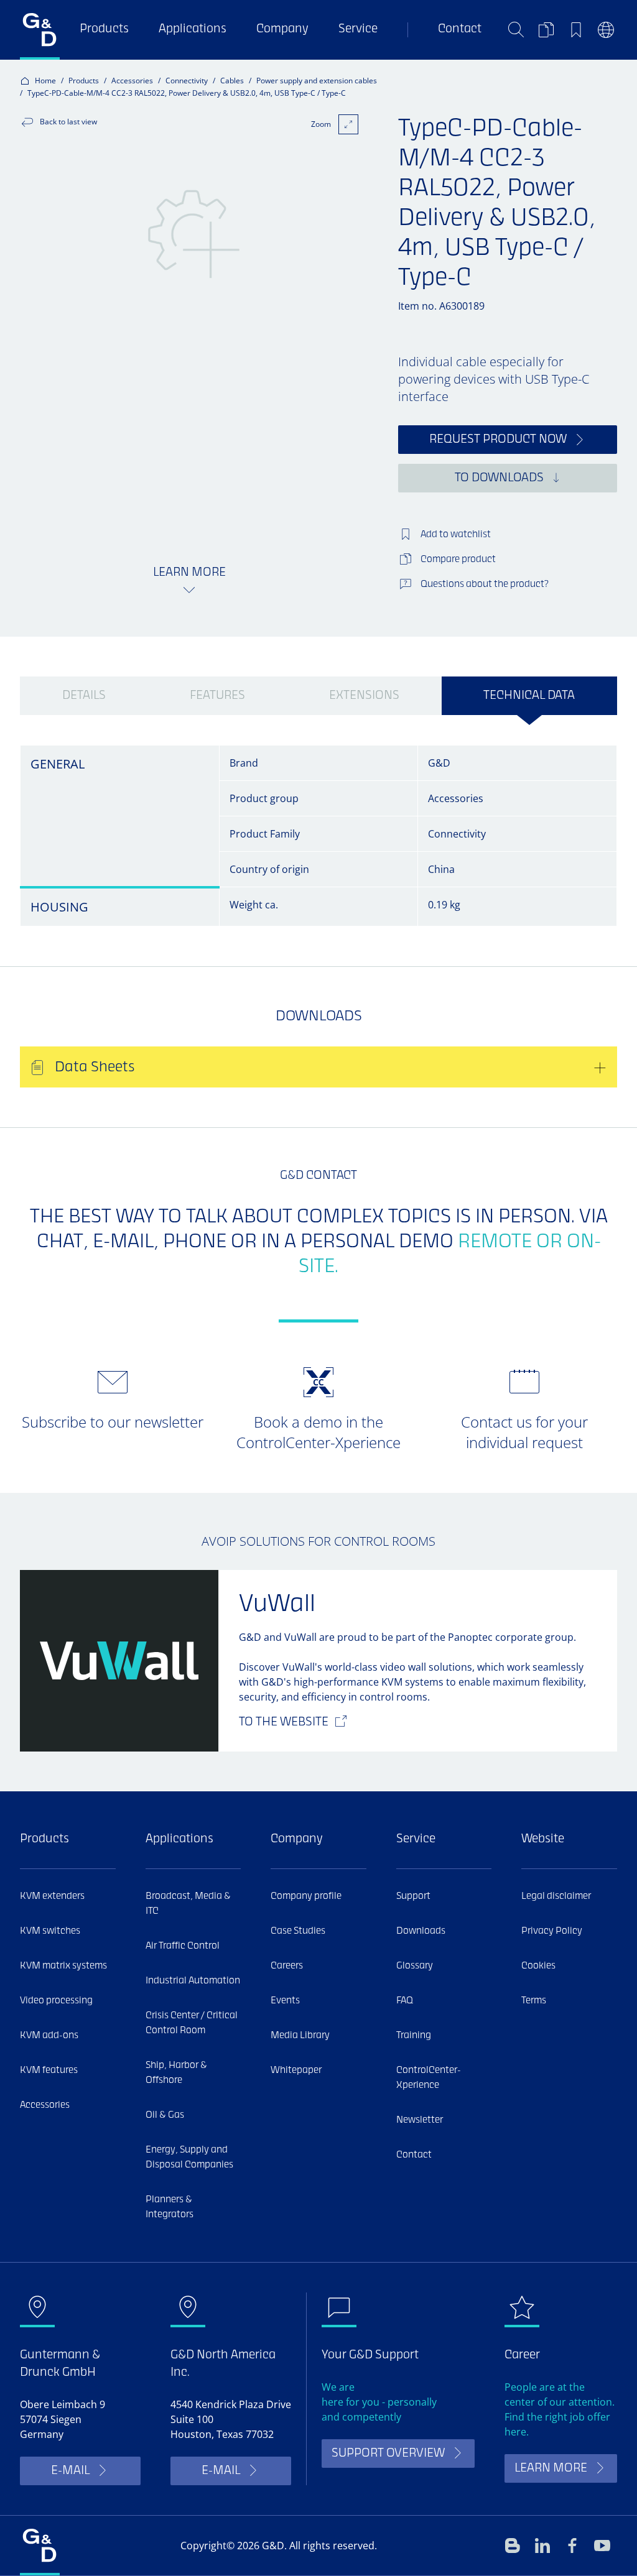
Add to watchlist (456, 535)
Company (282, 30)
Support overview (388, 2454)
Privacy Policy (552, 1931)
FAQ (405, 2001)
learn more (551, 2469)
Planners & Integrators (170, 2207)
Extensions (364, 696)
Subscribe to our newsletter (113, 1422)
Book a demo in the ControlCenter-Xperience (318, 1432)
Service (358, 30)
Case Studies (298, 1931)
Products (104, 30)
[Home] (40, 30)
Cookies (538, 1966)
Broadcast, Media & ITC (188, 1904)
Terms (534, 2001)
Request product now (498, 440)
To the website (284, 1723)
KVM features (49, 2070)
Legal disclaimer (556, 1896)
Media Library (300, 2036)
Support (413, 1896)
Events (285, 2001)
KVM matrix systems (63, 1966)
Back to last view (68, 122)
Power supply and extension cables (317, 81)
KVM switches (50, 1931)
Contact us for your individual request (524, 1432)
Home (45, 81)
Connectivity (187, 81)
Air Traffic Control (183, 1946)
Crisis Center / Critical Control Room (192, 2023)
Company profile (306, 1896)
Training (414, 2036)
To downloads (499, 478)
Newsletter (420, 2120)
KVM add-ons (49, 2036)
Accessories (132, 81)
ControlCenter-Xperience (429, 2078)
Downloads (421, 1931)
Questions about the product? (485, 584)
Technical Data (529, 696)
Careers (287, 1966)
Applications (193, 30)
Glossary (415, 1966)
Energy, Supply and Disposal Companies (189, 2158)
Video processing (56, 2001)
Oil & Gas (165, 2115)
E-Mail (70, 2471)
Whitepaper (296, 2070)
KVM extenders (52, 1896)
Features (217, 696)
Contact (460, 30)
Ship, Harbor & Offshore (176, 2073)
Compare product (458, 560)
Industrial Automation (193, 1981)
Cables (232, 81)
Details (84, 696)
